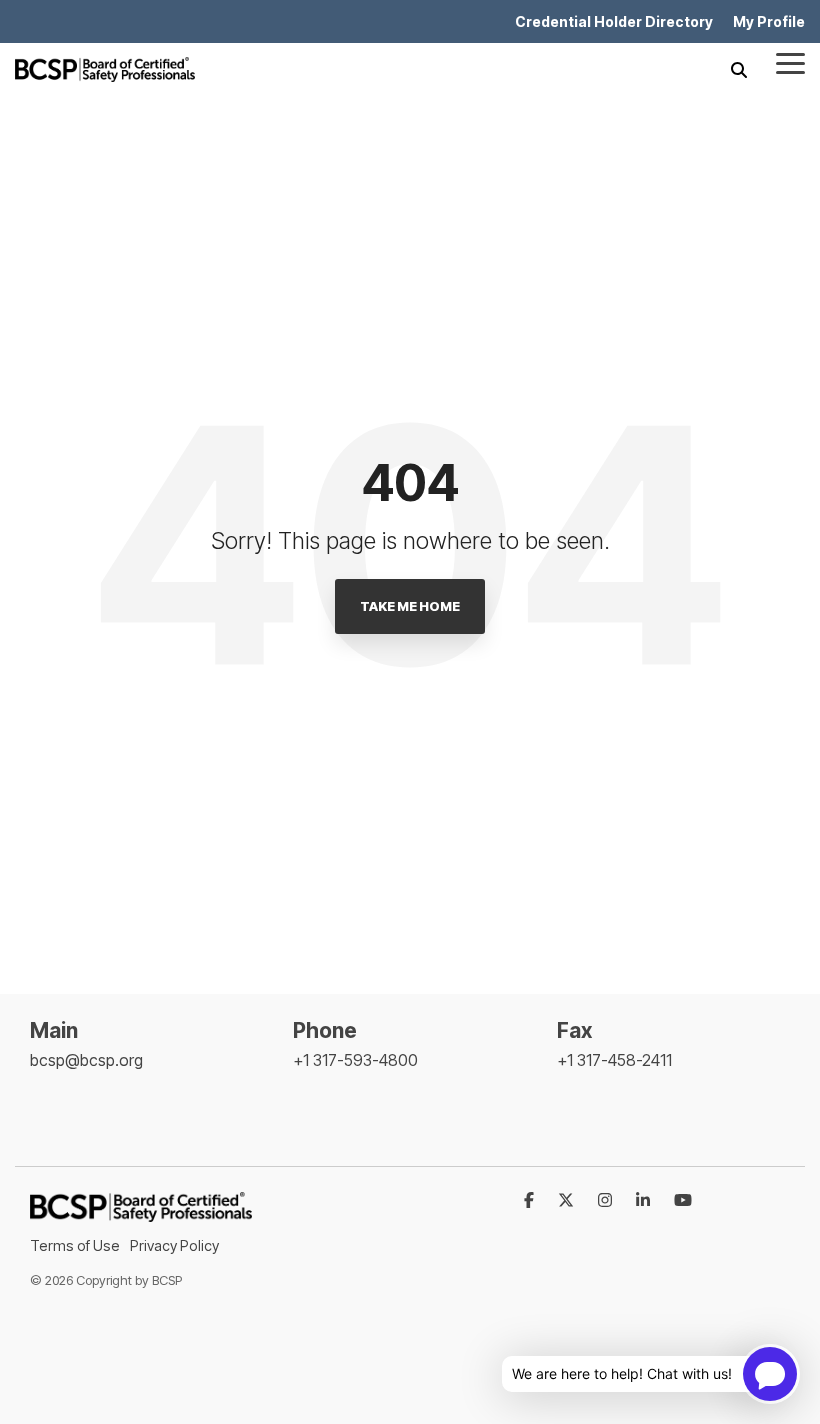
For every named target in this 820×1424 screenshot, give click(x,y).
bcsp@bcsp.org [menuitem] (86, 1060)
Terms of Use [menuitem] (75, 1245)
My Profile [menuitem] (769, 21)
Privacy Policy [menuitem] (174, 1245)
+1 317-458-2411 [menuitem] (614, 1060)
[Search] (739, 69)
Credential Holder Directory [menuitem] (614, 21)
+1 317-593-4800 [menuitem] (355, 1060)
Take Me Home (410, 606)
